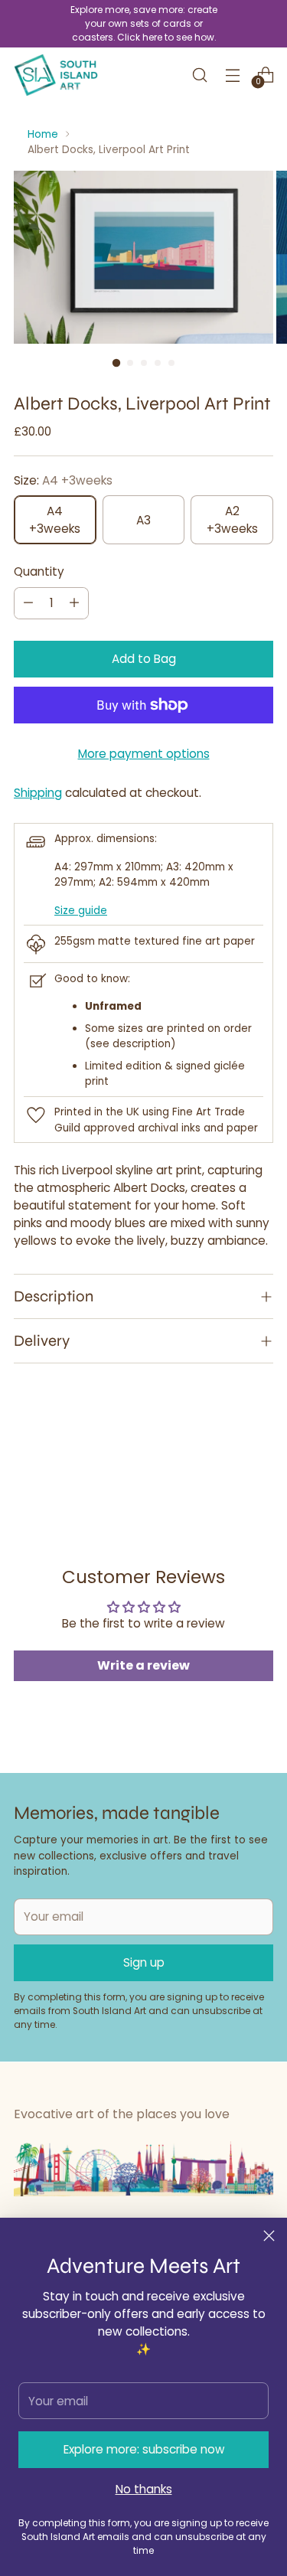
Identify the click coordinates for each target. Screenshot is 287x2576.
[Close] (269, 2236)
